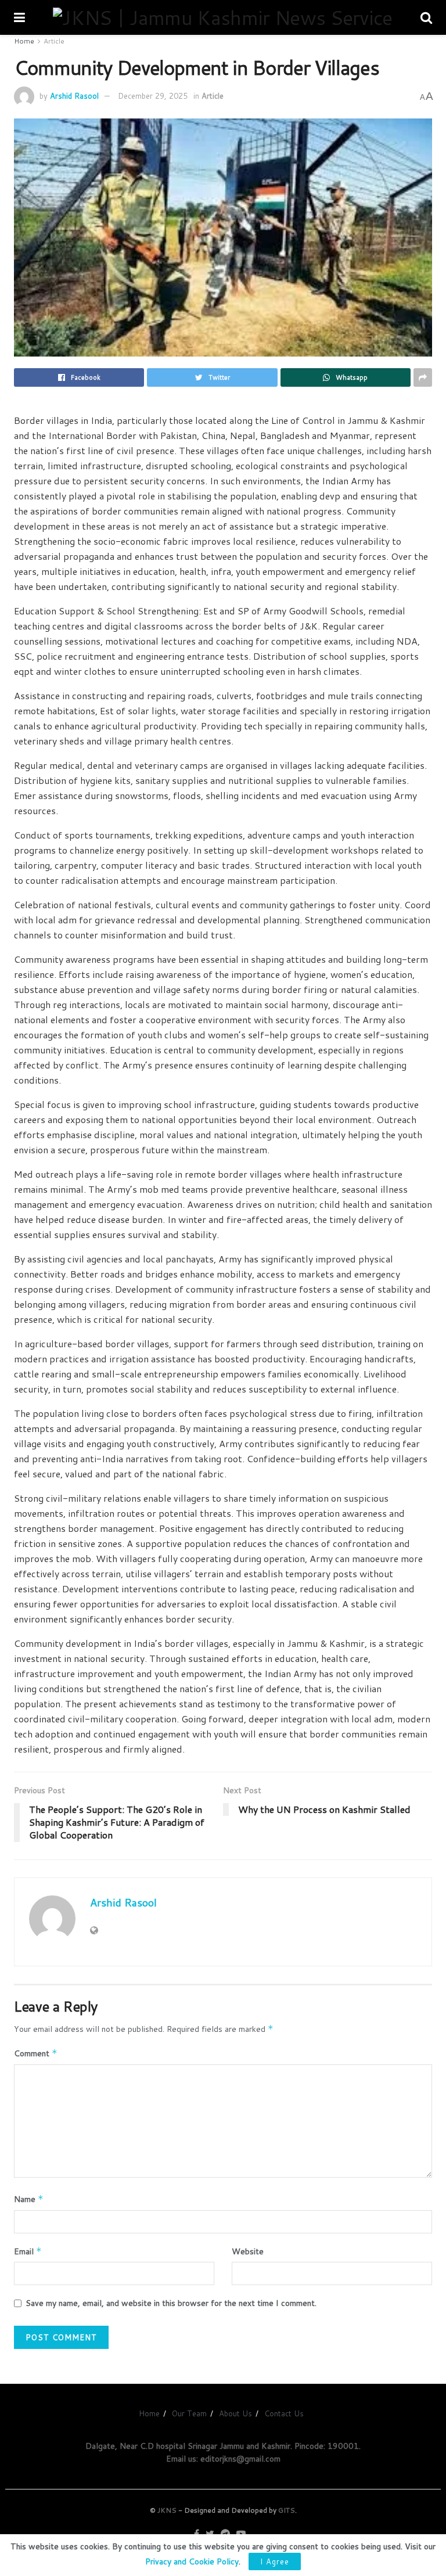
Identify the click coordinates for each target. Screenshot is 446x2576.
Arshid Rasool (74, 96)
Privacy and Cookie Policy (192, 2561)
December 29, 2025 (153, 96)
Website (248, 2251)
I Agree (275, 2561)
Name (29, 2199)
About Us (235, 2413)
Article (54, 41)
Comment (36, 2053)
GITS (287, 2510)
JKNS (167, 2510)
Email (28, 2251)
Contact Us (284, 2413)
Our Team (189, 2413)
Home (24, 41)
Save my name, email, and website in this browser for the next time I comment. (171, 2303)
